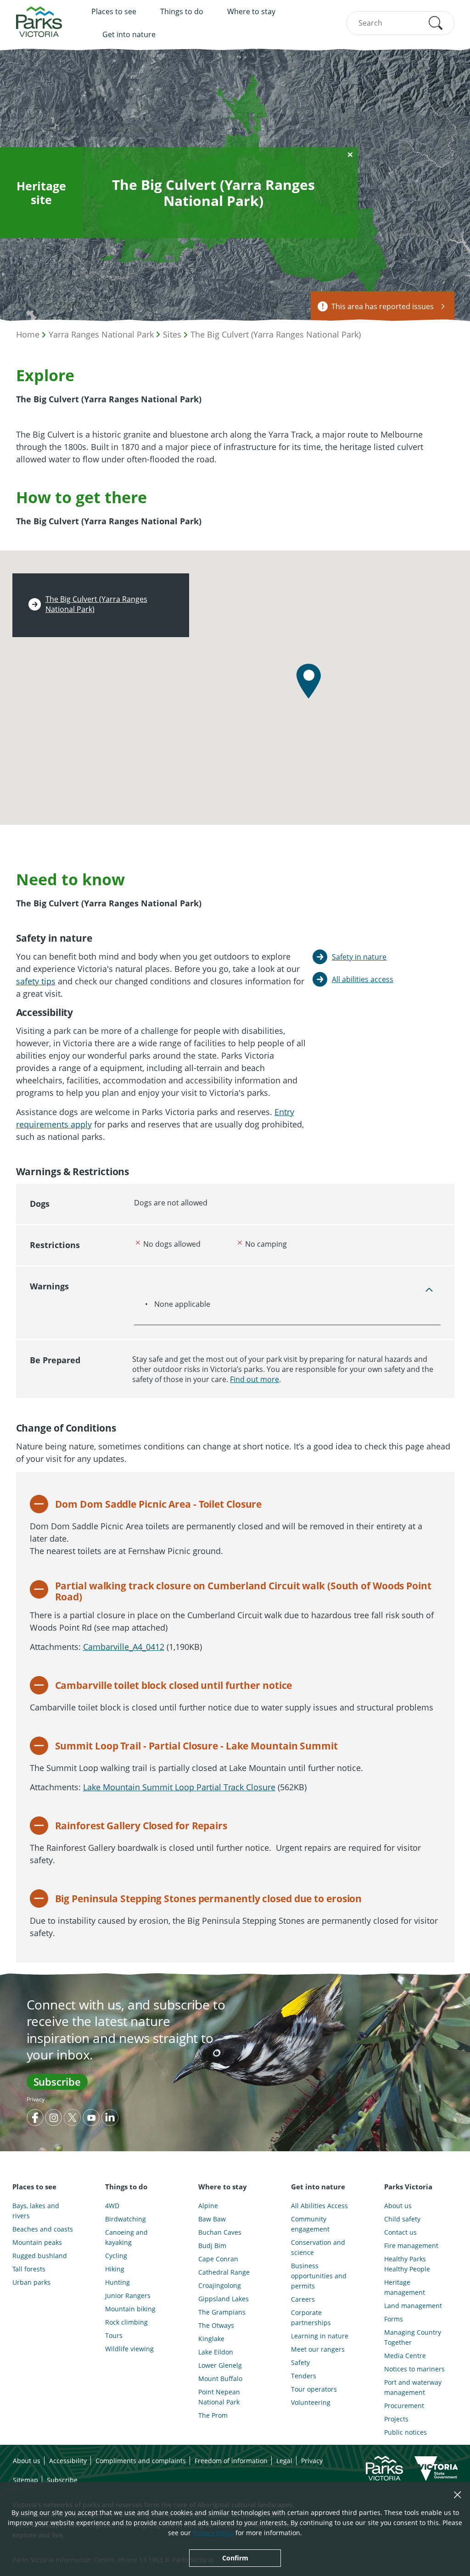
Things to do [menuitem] (182, 11)
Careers (303, 2299)
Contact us (400, 2232)
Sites (172, 334)
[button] (436, 23)
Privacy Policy (213, 2533)
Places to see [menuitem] (114, 11)
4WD (112, 2206)
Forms (394, 2319)
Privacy (36, 2099)
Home (28, 334)
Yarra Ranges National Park (101, 334)
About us (398, 2206)
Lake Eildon (216, 2352)
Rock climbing (126, 2322)
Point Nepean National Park (219, 2397)
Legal (284, 2461)
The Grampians (222, 2312)
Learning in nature (320, 2336)
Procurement (404, 2406)
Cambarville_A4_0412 (124, 1647)
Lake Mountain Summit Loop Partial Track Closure (179, 1787)
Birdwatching (126, 2219)
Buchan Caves (220, 2232)
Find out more (255, 1379)
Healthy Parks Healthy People (407, 2264)
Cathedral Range (224, 2272)
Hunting (117, 2282)
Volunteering (311, 2402)
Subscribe (57, 2082)
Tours (114, 2335)
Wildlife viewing (129, 2349)
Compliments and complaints (141, 2461)
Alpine (208, 2206)
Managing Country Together (413, 2337)
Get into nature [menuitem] (129, 34)
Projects (396, 2419)
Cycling (116, 2256)
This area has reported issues (383, 306)
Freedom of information (231, 2461)
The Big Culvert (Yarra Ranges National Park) (276, 334)
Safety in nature (359, 957)
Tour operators (314, 2389)
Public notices (406, 2432)
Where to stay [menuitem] (251, 11)
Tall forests (29, 2269)
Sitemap (25, 2480)
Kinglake (211, 2339)
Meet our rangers (318, 2349)
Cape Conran (218, 2259)
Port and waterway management (413, 2387)
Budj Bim (212, 2246)
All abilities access (363, 979)
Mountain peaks (37, 2242)
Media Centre (405, 2356)
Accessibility (68, 2461)
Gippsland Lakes (224, 2299)
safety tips (36, 981)
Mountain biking (130, 2309)
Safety (300, 2362)
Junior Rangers (128, 2296)
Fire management (411, 2246)
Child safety (402, 2219)
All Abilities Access (319, 2206)
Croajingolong (220, 2285)
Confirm (235, 2558)
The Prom (213, 2415)
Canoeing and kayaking (126, 2237)
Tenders (304, 2376)
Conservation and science (318, 2247)
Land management (413, 2306)
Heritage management (405, 2287)
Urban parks (31, 2282)
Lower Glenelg (220, 2365)
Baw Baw (212, 2219)
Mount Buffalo (220, 2379)
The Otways (216, 2325)
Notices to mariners (414, 2369)
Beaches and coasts (43, 2229)
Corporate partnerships (311, 2318)
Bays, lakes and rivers (36, 2211)
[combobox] (400, 23)
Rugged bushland (40, 2256)
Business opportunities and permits (319, 2276)
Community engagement (310, 2224)
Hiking (115, 2269)
